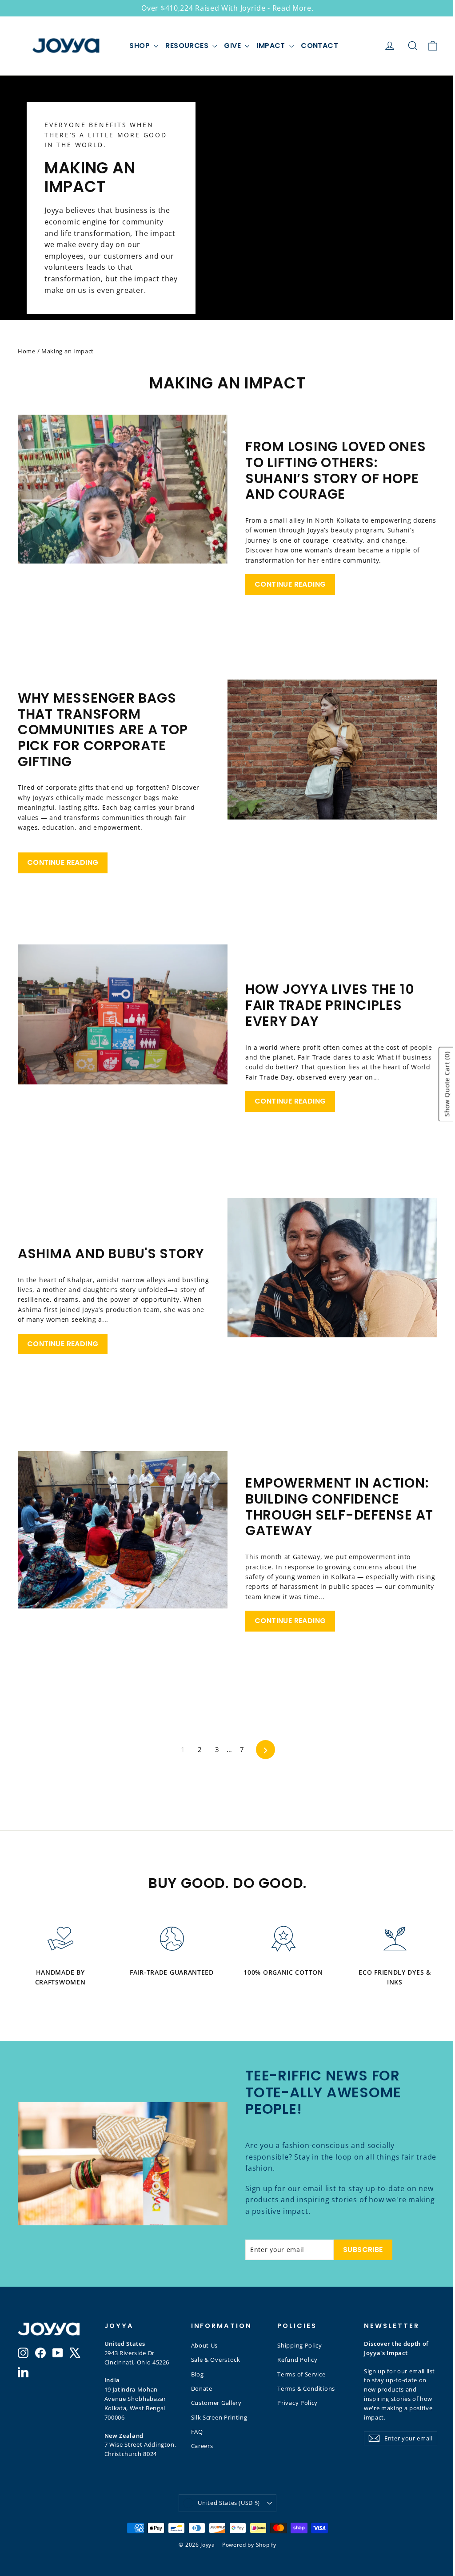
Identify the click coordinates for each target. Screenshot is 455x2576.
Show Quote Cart (447, 1084)
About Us (205, 2345)
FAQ (197, 2432)
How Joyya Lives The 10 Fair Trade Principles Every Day (330, 1005)
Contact (319, 46)
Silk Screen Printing (219, 2417)
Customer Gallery (216, 2403)
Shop (140, 46)
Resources (188, 46)
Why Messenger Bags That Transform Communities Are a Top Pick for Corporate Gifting (103, 730)
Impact (272, 46)
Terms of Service (301, 2374)
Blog (198, 2374)
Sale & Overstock (216, 2360)
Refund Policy (297, 2360)
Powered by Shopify (249, 2545)
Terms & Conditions (306, 2388)
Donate (202, 2388)
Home (27, 351)
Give (233, 46)
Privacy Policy (297, 2403)
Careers (202, 2446)
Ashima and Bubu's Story (111, 1254)
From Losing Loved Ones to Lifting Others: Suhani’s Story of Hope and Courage (335, 470)
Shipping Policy (300, 2345)
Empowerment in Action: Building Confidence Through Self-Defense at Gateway (339, 1507)
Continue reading (290, 584)
